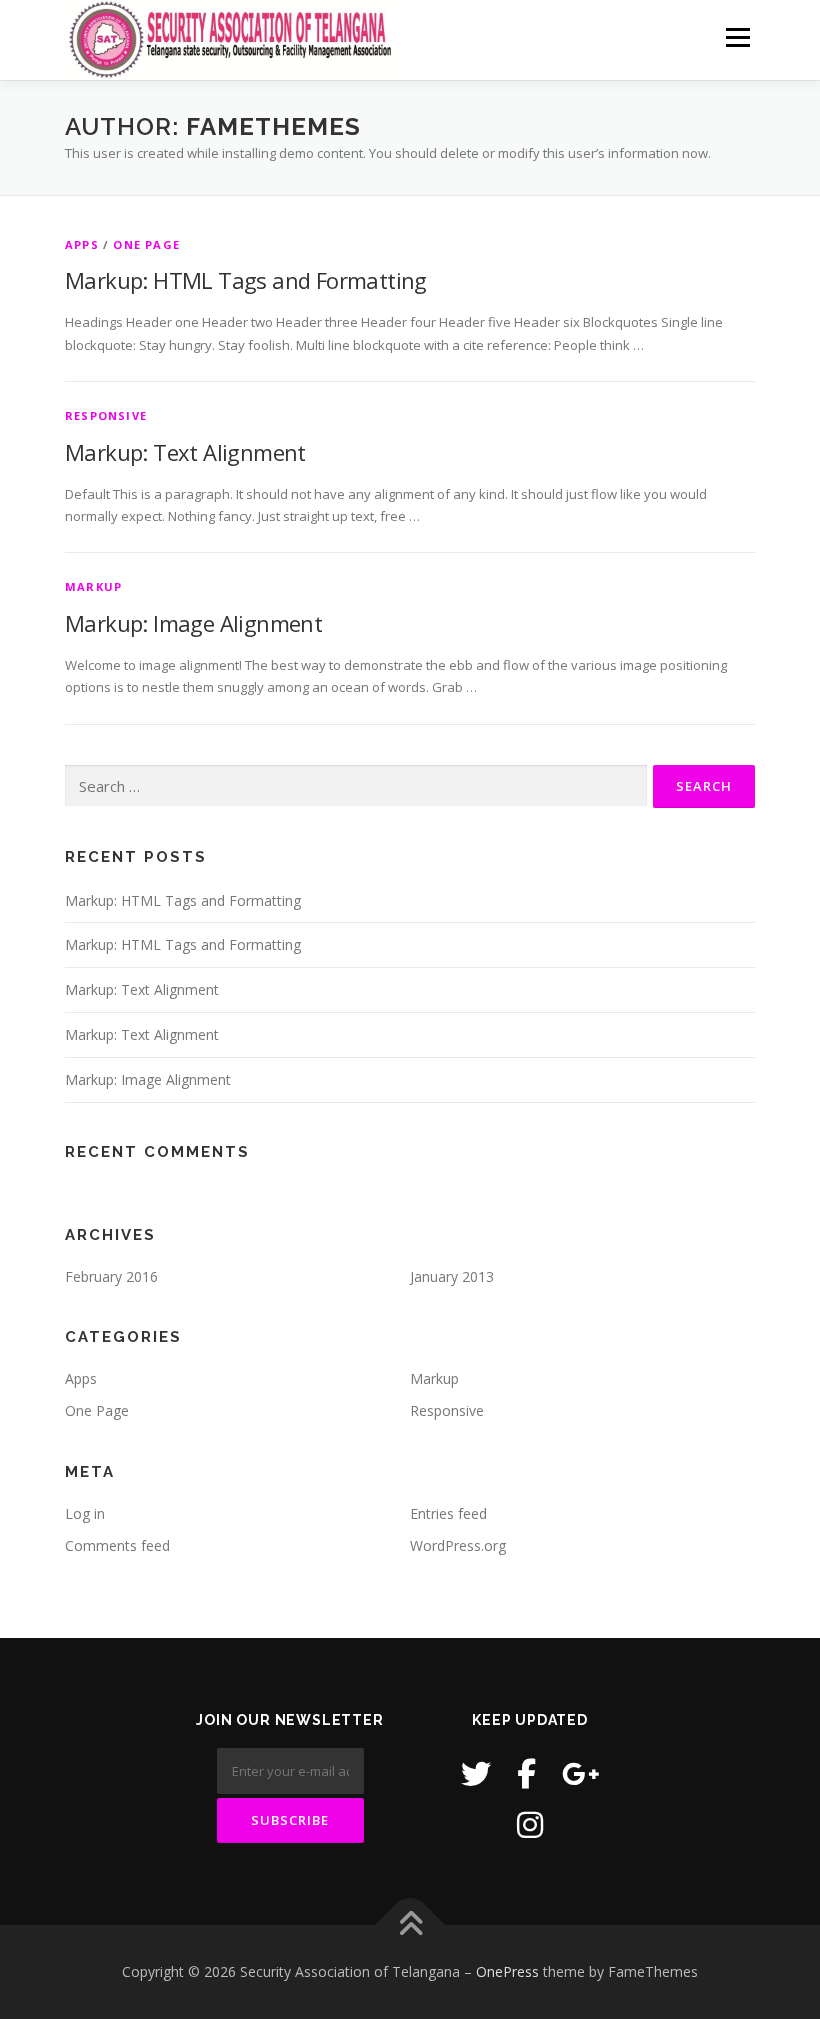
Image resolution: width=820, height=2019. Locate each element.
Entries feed (448, 1513)
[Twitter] (476, 1773)
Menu (737, 37)
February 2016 (111, 1276)
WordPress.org (458, 1545)
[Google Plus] (581, 1773)
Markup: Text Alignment (185, 452)
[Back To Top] (410, 1925)
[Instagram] (530, 1824)
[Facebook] (526, 1773)
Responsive (106, 415)
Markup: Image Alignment (193, 623)
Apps (82, 244)
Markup (93, 586)
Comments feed (117, 1545)
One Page (146, 244)
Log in (85, 1513)
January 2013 (452, 1276)
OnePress (507, 1971)
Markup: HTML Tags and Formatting (246, 280)
